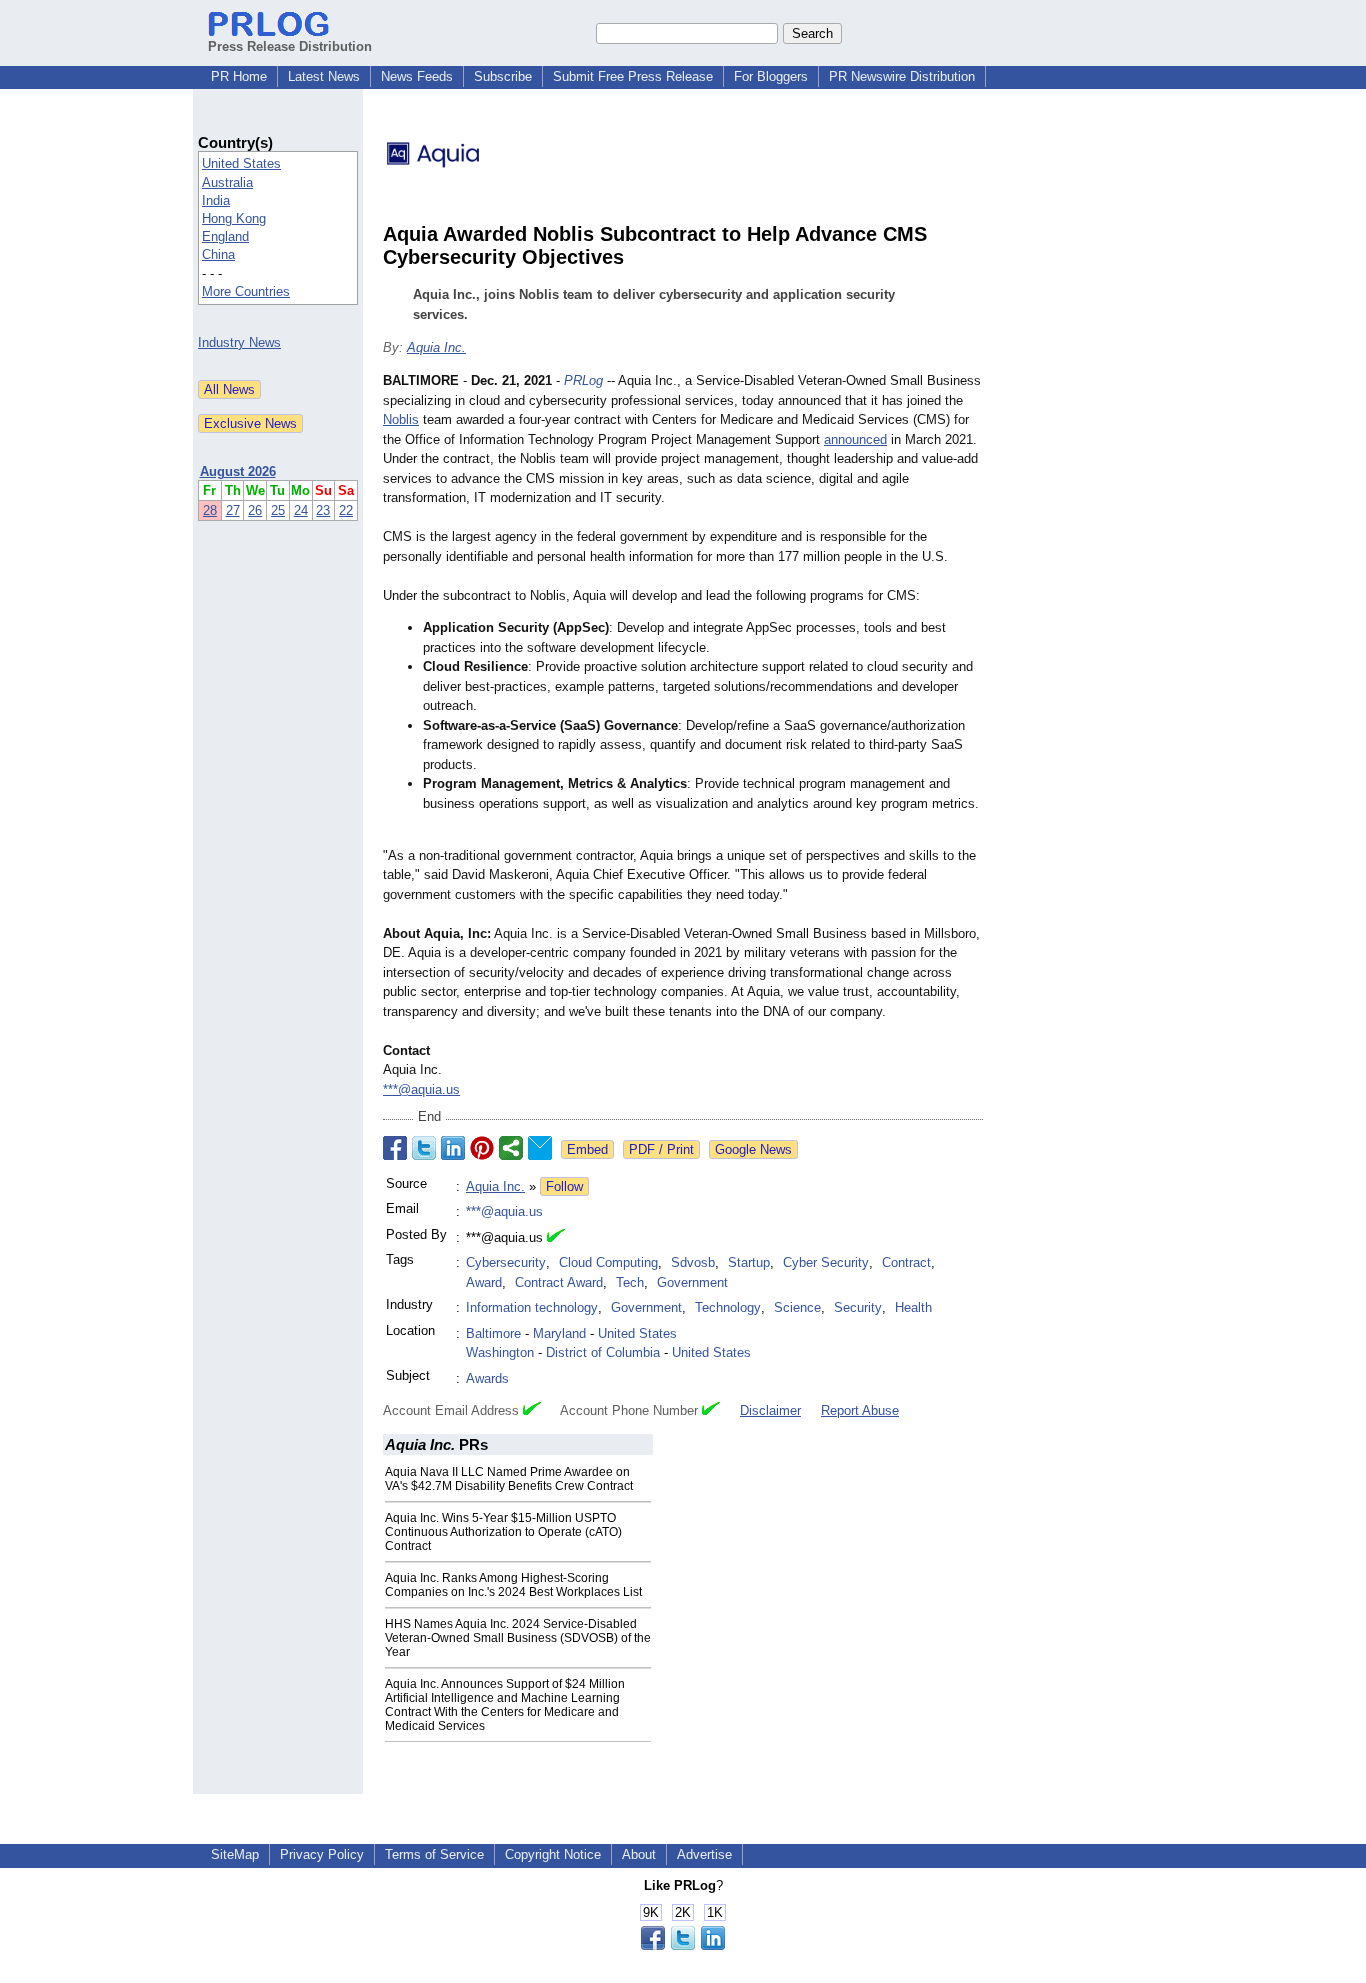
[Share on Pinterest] (482, 1148)
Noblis (401, 419)
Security (858, 1307)
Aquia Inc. (436, 347)
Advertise (704, 1854)
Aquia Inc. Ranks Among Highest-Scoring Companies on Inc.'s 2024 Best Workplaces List (513, 1585)
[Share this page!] (683, 1945)
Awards (487, 1378)
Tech (630, 1282)
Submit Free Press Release (633, 76)
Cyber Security (826, 1262)
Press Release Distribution (290, 46)
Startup (749, 1262)
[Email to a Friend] (540, 1148)
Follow (564, 1186)
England (225, 236)
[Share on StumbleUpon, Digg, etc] (511, 1148)
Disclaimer (770, 1410)
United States (241, 163)
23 (323, 510)
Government (692, 1282)
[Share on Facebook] (395, 1148)
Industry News (239, 342)
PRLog (583, 380)
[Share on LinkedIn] (453, 1148)
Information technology (532, 1307)
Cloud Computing (608, 1262)
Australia (227, 182)
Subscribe (503, 76)
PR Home (239, 76)
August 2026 (238, 471)
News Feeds (417, 76)
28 (210, 510)
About (639, 1854)
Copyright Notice (553, 1854)
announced (855, 439)
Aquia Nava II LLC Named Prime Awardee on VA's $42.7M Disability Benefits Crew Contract (509, 1479)
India (216, 200)
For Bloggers (771, 76)
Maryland (559, 1333)
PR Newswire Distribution (902, 76)
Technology (728, 1307)
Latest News (324, 76)
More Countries (246, 291)
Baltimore (493, 1333)
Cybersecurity (506, 1262)
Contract (906, 1262)
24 (301, 510)
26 (255, 510)
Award (484, 1282)
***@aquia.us (421, 1089)
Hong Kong (234, 218)
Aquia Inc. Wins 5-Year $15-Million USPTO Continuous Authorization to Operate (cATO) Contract (503, 1532)
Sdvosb (693, 1262)
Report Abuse (860, 1410)
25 (278, 510)
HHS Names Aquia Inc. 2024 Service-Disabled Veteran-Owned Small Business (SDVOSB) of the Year (518, 1638)
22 (346, 510)
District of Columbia (603, 1352)
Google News (753, 1149)
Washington (500, 1352)
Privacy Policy (322, 1854)
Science (797, 1307)
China (218, 254)
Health (913, 1307)
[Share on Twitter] (424, 1148)
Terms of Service (434, 1854)
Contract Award (559, 1282)
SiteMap (235, 1854)
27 (233, 510)
